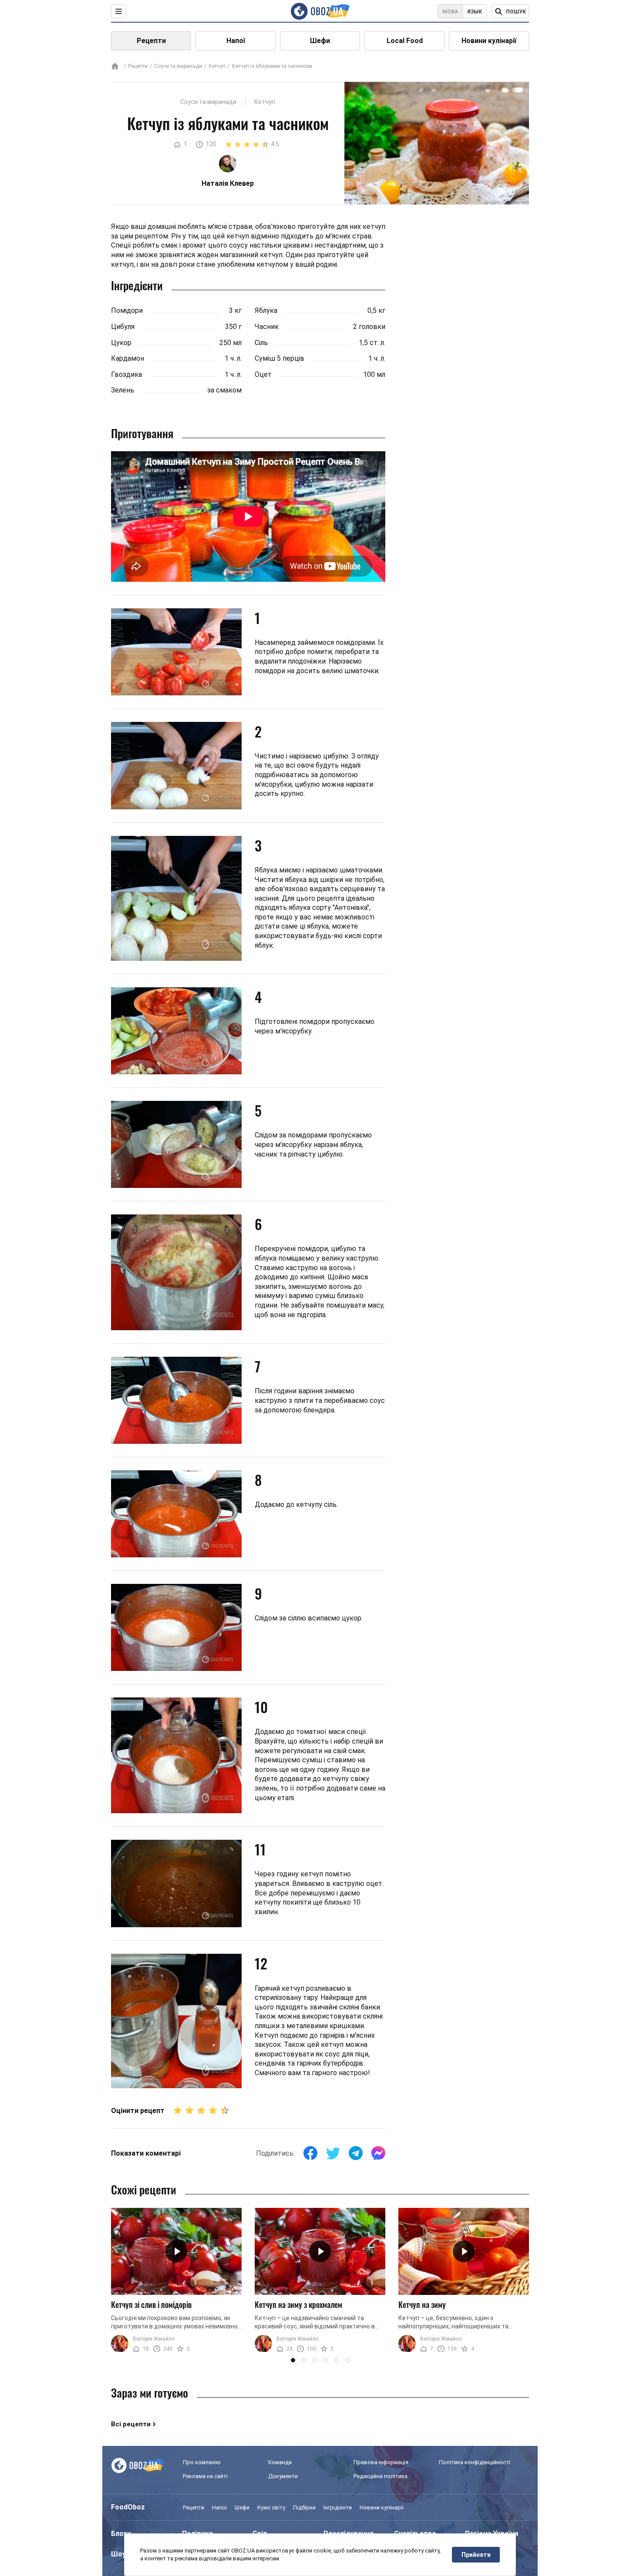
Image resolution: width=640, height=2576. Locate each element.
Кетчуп (217, 66)
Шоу (118, 2554)
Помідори (127, 310)
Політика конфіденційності (475, 2462)
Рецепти (151, 41)
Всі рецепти (131, 2424)
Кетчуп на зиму (422, 2304)
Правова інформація (381, 2462)
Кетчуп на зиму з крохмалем (298, 2304)
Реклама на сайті (205, 2476)
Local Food (405, 41)
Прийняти (476, 2555)
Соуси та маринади (178, 66)
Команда (280, 2462)
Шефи (320, 41)
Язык (475, 12)
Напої (236, 41)
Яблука (266, 310)
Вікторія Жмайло (154, 2339)
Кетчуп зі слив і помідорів (151, 2304)
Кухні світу (271, 2507)
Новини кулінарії (489, 41)
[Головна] (115, 67)
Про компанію (202, 2462)
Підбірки (304, 2507)
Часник (267, 327)
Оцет (263, 374)
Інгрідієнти (338, 2507)
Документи (283, 2476)
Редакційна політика (381, 2476)
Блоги (121, 2534)
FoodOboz (128, 2507)
